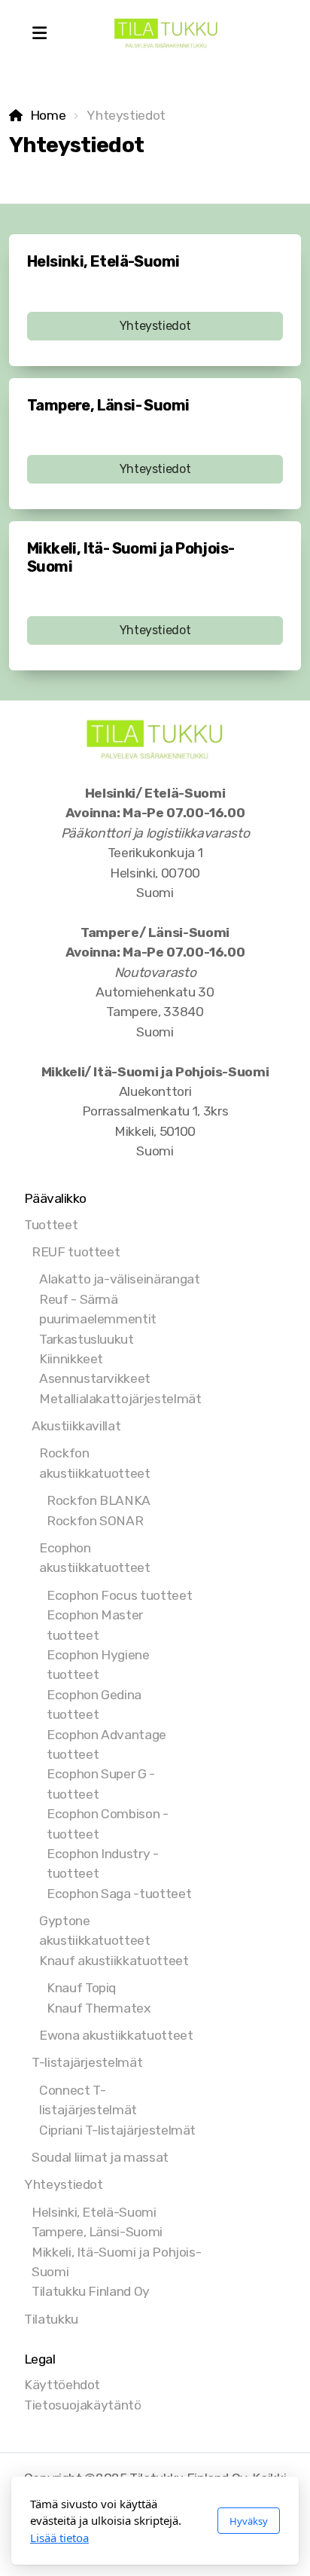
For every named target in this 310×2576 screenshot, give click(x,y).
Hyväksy (249, 2521)
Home (48, 115)
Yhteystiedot (155, 326)
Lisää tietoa (59, 2538)
